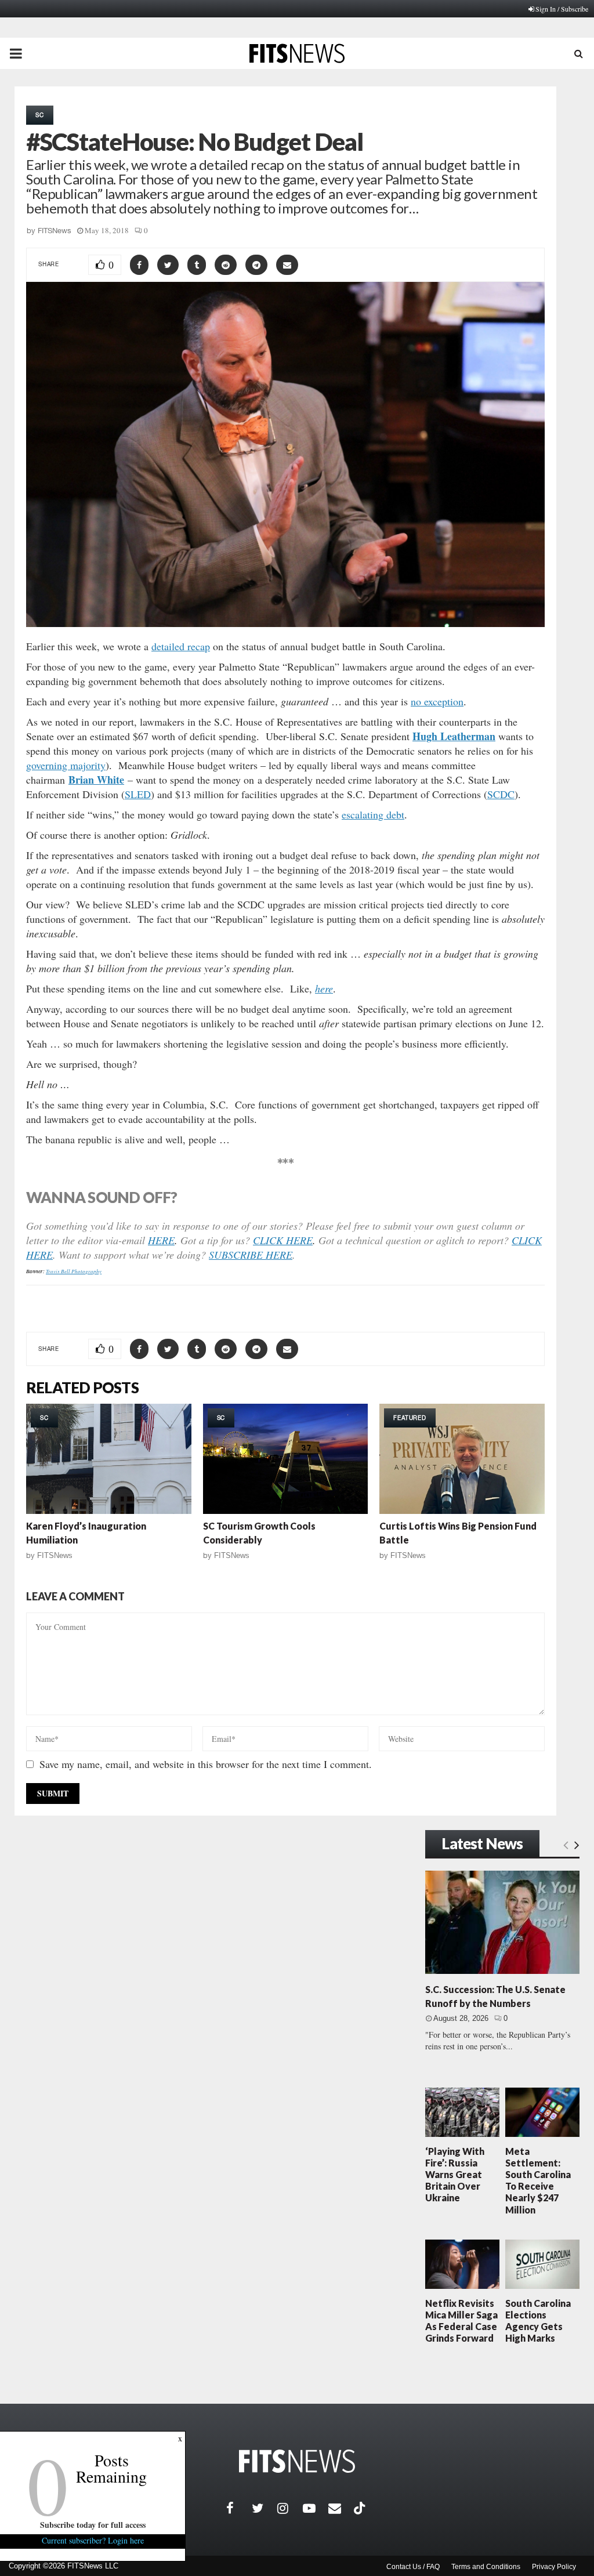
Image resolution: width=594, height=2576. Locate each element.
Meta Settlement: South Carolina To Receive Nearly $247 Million (538, 2180)
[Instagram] (290, 2508)
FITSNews (55, 231)
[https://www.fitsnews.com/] (297, 2461)
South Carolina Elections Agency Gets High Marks (538, 2321)
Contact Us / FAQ (413, 2567)
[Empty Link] (566, 1845)
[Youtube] (316, 2508)
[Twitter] (265, 2508)
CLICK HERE (283, 1240)
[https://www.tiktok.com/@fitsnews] (361, 2508)
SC (40, 115)
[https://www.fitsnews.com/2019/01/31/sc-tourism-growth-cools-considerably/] (286, 1459)
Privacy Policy (554, 2567)
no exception (437, 701)
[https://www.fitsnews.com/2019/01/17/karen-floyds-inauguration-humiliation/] (109, 1459)
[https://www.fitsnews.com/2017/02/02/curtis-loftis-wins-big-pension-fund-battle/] (462, 1459)
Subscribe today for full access (93, 2525)
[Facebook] (239, 2508)
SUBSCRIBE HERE (251, 1255)
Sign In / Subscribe (562, 9)
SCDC (501, 794)
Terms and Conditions (486, 2567)
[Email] (341, 2508)
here (324, 988)
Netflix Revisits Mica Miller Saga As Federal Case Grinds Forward (461, 2321)
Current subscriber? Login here (93, 2540)
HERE (161, 1240)
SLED (138, 794)
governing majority (66, 765)
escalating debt (373, 814)
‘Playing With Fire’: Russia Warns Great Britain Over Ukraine (455, 2175)
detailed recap (181, 646)
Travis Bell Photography (74, 1271)
